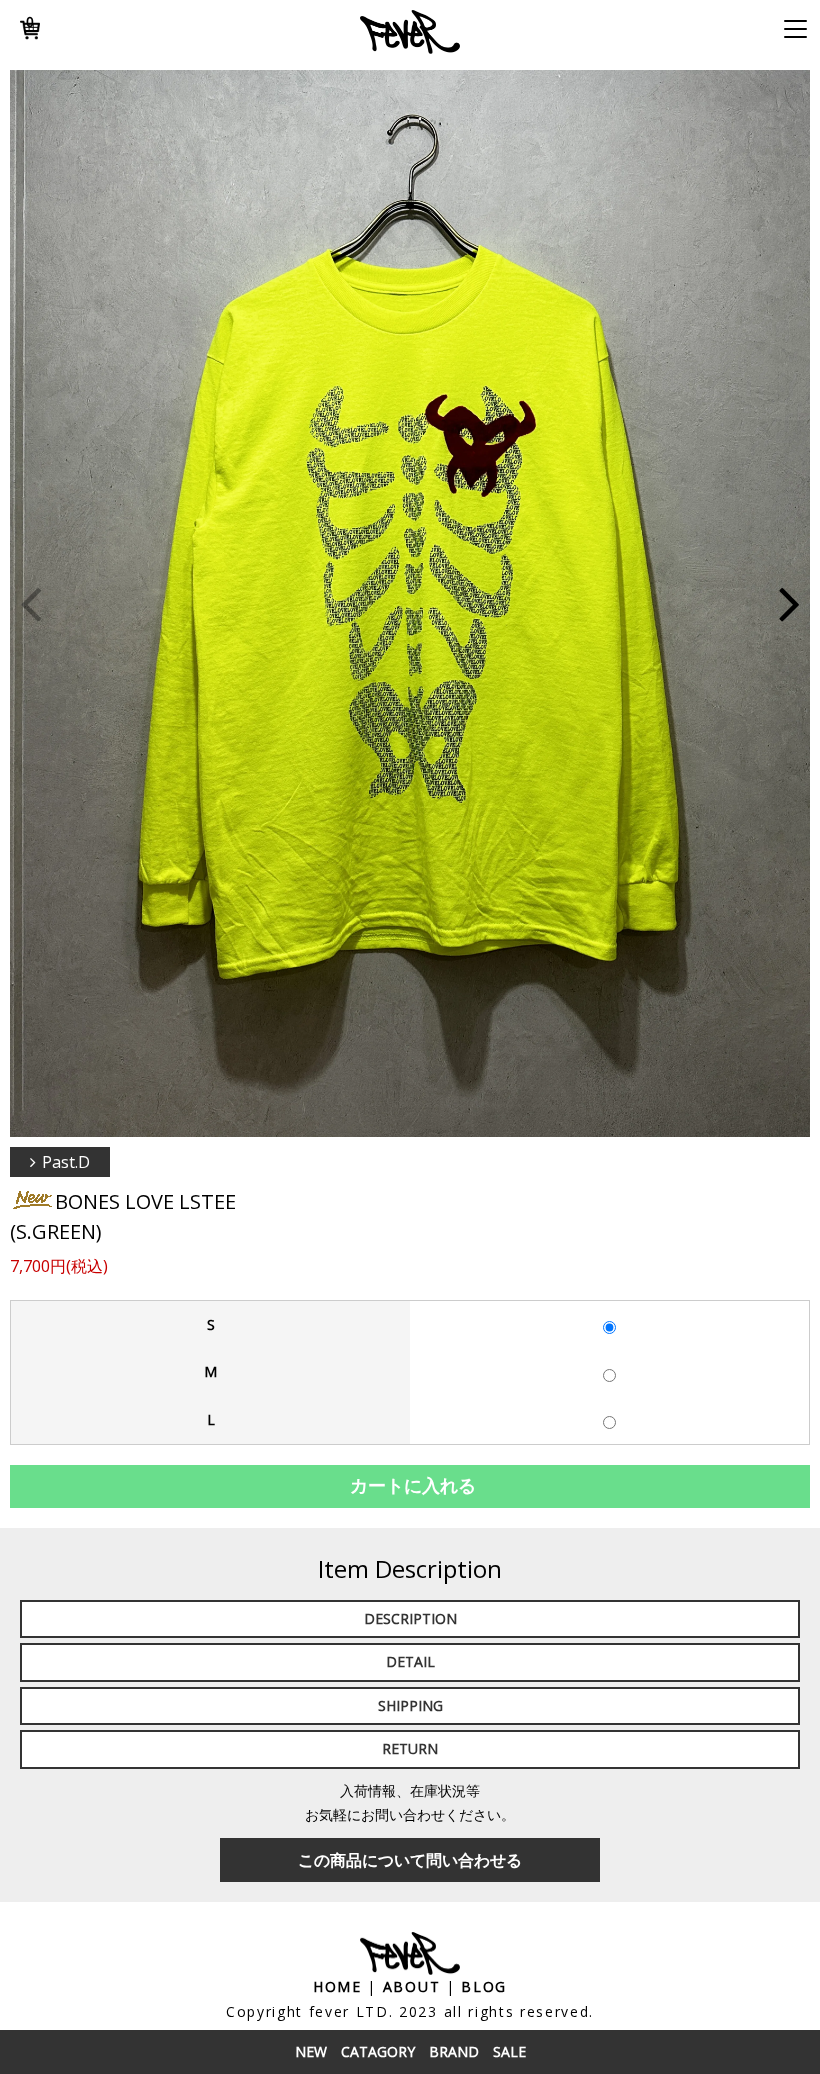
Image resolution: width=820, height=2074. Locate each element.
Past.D (66, 1162)
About (411, 1986)
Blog (484, 1986)
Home (337, 1986)
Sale (509, 2051)
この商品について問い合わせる (410, 1860)
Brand (454, 2051)
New (311, 2051)
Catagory (378, 2051)
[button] (789, 603)
